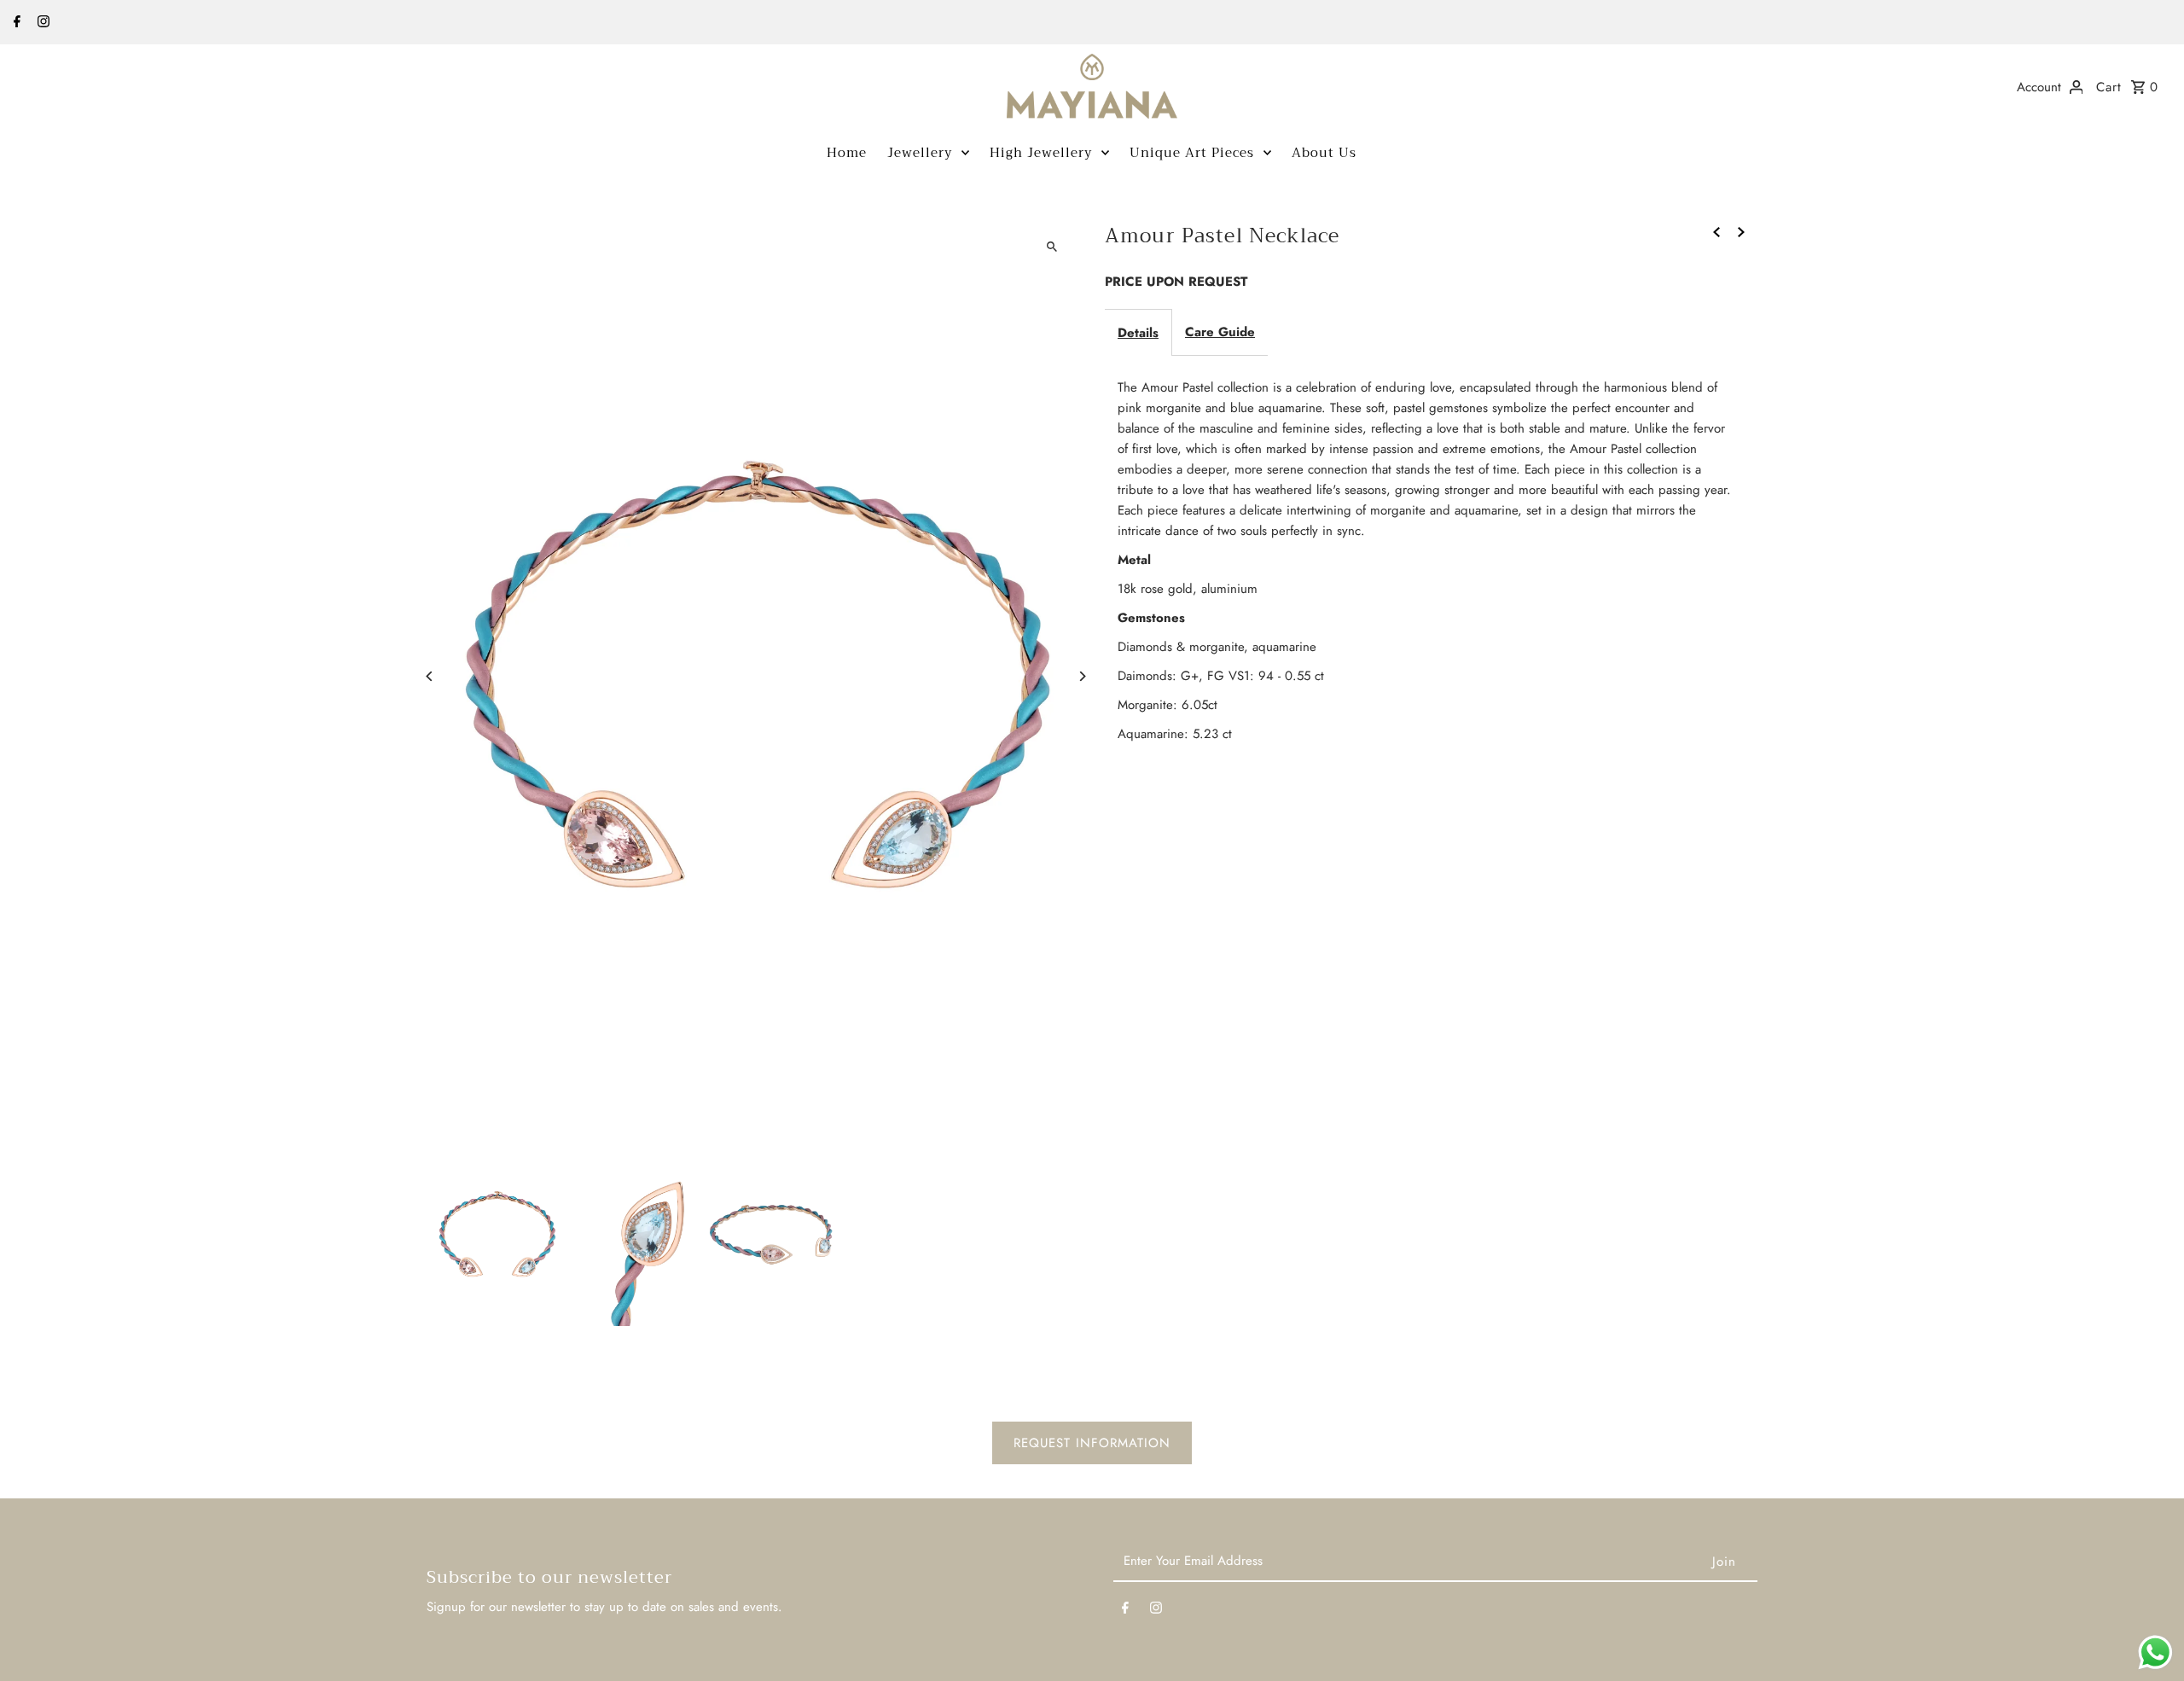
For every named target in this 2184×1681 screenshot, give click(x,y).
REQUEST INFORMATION (1092, 1443)
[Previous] (430, 676)
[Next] (1081, 676)
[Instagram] (41, 23)
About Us (1324, 153)
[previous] (1716, 230)
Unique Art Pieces (1192, 153)
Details (1138, 333)
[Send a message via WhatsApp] (2155, 1652)
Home (847, 153)
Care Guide (1220, 332)
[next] (1741, 230)
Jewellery (920, 153)
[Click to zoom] (1051, 246)
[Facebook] (15, 23)
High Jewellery (1041, 153)
